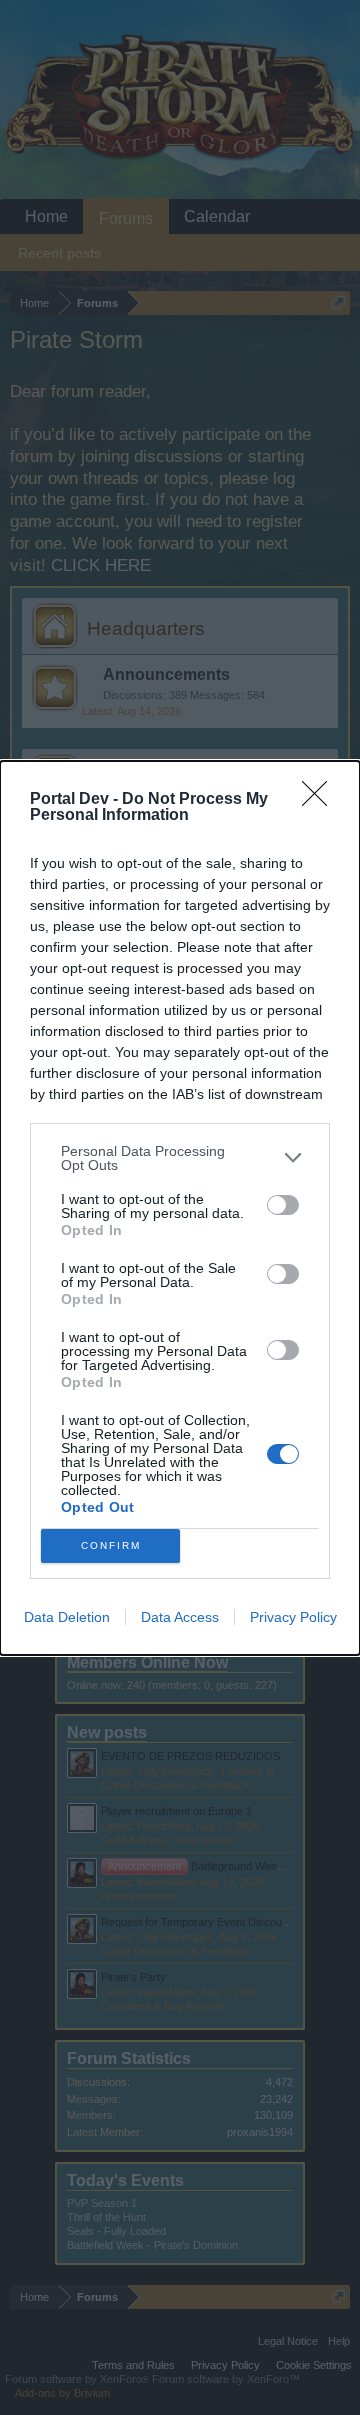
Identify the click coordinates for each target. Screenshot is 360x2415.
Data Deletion (67, 1617)
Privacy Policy (293, 1617)
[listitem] (180, 1158)
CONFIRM (111, 1545)
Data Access (180, 1617)
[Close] (321, 800)
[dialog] (180, 1208)
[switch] (283, 1205)
